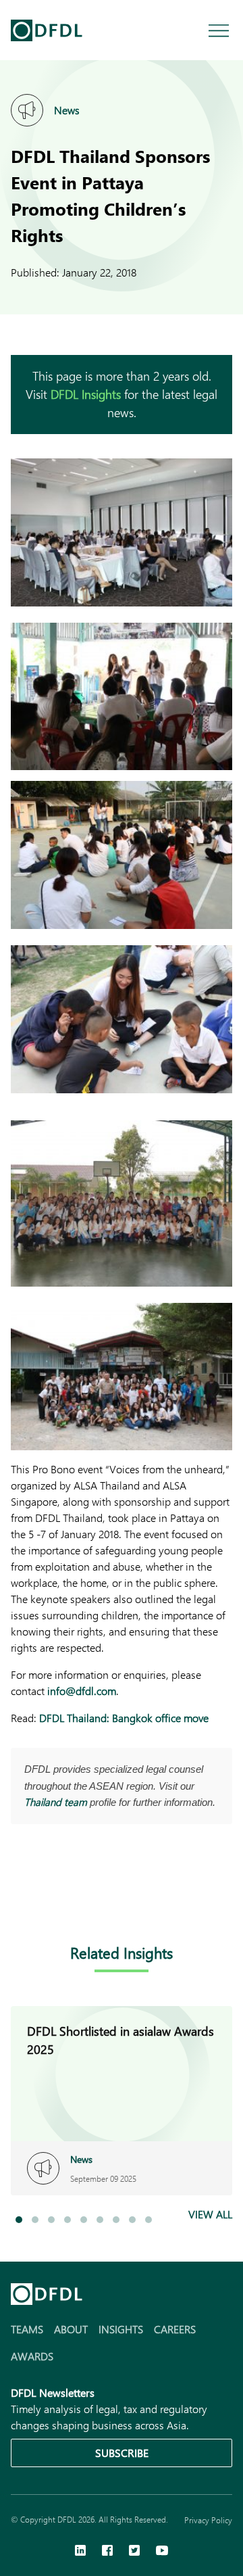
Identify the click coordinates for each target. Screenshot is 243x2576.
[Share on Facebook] (46, 1900)
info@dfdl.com (82, 1691)
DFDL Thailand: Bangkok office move (124, 1718)
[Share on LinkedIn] (19, 1900)
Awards (32, 2356)
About (71, 2329)
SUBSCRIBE (122, 2453)
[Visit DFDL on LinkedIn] (80, 2552)
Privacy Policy (208, 2520)
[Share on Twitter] (73, 1900)
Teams (27, 2329)
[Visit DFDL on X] (134, 2552)
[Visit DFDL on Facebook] (107, 2552)
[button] (19, 2220)
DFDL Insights (86, 394)
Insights (121, 2329)
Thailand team (56, 1802)
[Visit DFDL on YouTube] (162, 2552)
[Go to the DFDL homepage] (47, 30)
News (67, 110)
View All (210, 2214)
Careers (175, 2329)
